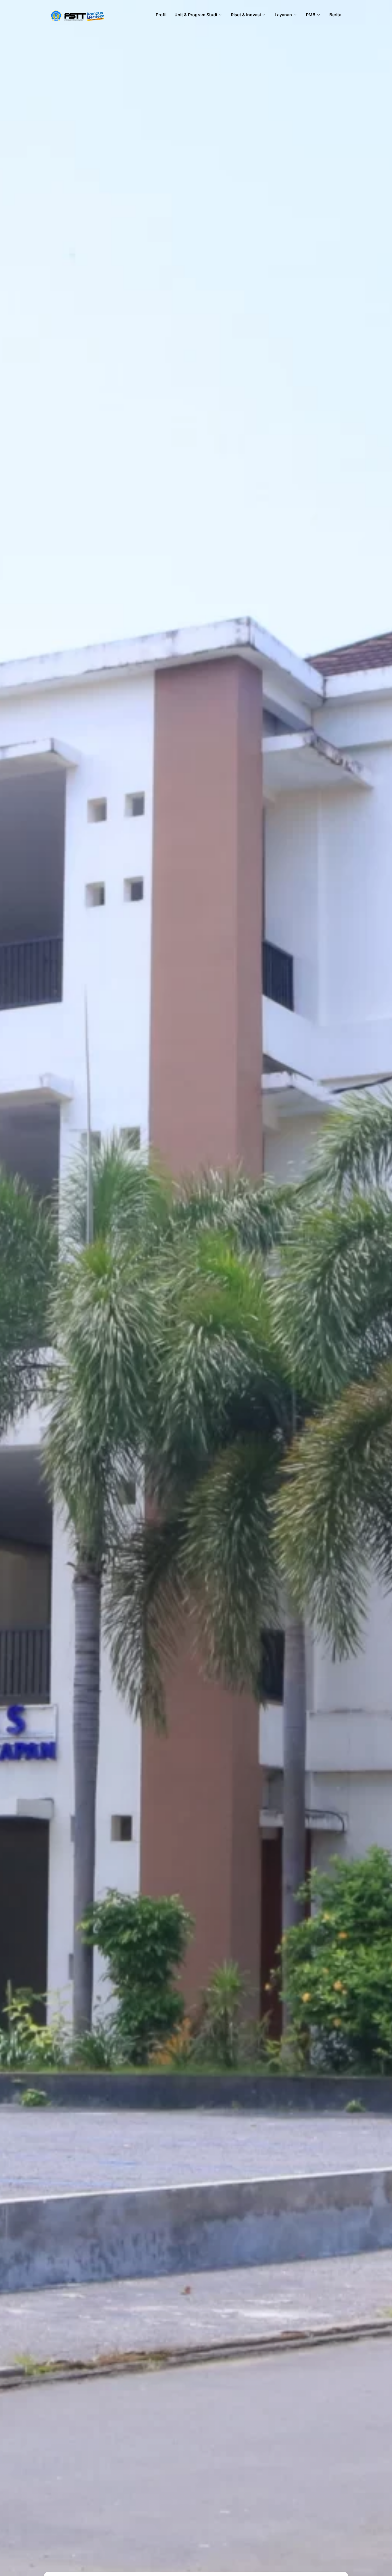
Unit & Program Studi (196, 15)
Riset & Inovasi (246, 15)
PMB (311, 15)
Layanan (283, 15)
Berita (335, 15)
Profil (161, 15)
